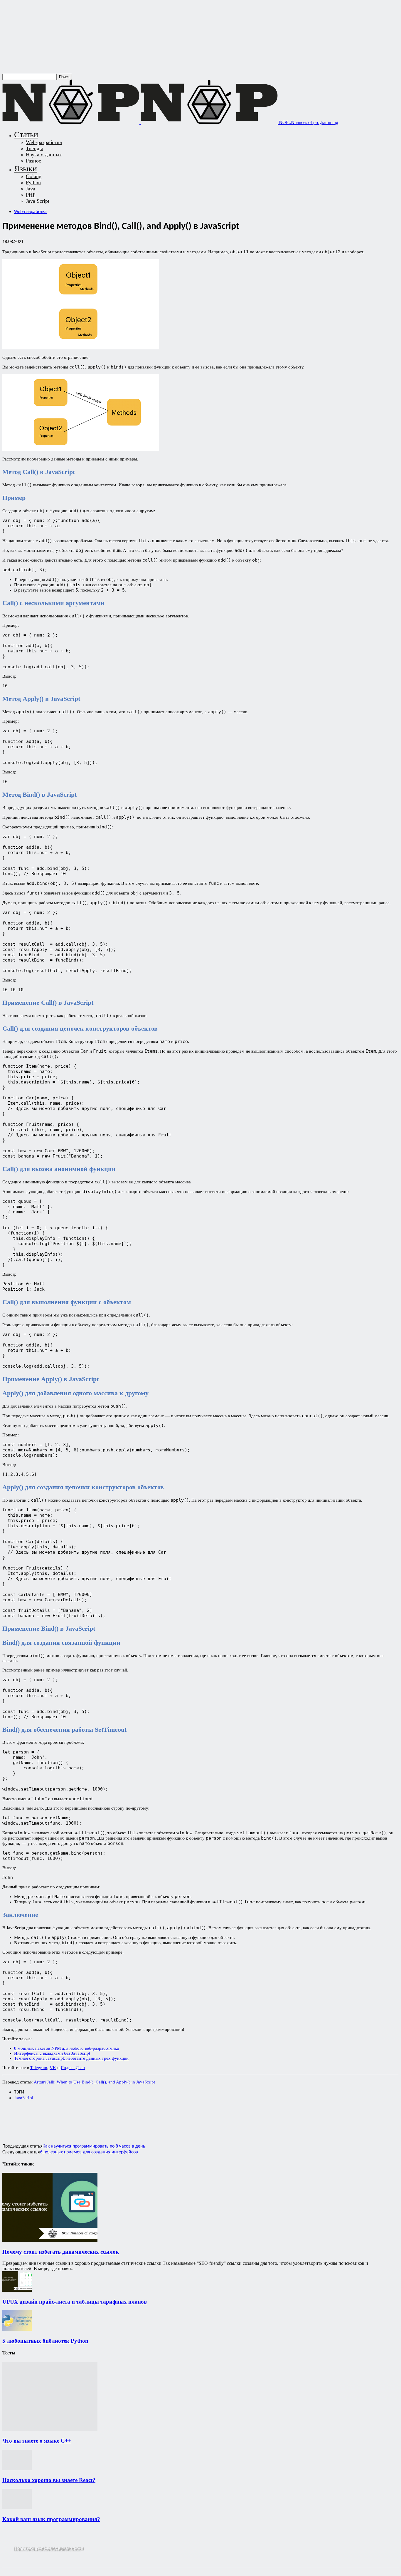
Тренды (34, 148)
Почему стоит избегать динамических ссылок (61, 2252)
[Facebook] (12, 2118)
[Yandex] (41, 2554)
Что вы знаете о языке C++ (37, 2441)
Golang (34, 176)
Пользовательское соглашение (48, 2550)
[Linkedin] (75, 2118)
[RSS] (7, 2554)
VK (53, 2068)
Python (33, 182)
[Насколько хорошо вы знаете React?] (17, 2469)
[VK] (117, 2118)
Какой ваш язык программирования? (51, 2519)
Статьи (26, 134)
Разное (33, 161)
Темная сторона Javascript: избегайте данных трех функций (71, 2058)
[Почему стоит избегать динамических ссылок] (50, 2240)
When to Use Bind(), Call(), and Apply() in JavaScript (106, 2082)
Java (31, 189)
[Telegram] (96, 2118)
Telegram (39, 2068)
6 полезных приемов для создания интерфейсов (89, 2152)
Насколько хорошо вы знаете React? (49, 2480)
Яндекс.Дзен (73, 2068)
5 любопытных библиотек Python (45, 2341)
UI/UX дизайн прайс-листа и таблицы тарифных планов (75, 2302)
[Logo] (71, 122)
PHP (31, 195)
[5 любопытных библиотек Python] (17, 2329)
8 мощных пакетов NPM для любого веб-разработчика (66, 2048)
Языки (26, 169)
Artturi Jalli (44, 2082)
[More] (138, 2118)
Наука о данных (44, 155)
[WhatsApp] (54, 2118)
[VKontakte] (30, 2554)
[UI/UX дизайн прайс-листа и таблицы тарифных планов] (17, 2290)
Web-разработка (44, 142)
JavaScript (24, 2098)
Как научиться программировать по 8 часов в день (94, 2146)
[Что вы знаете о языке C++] (50, 2430)
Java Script (38, 201)
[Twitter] (33, 2118)
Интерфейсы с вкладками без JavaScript (52, 2053)
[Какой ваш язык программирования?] (17, 2508)
